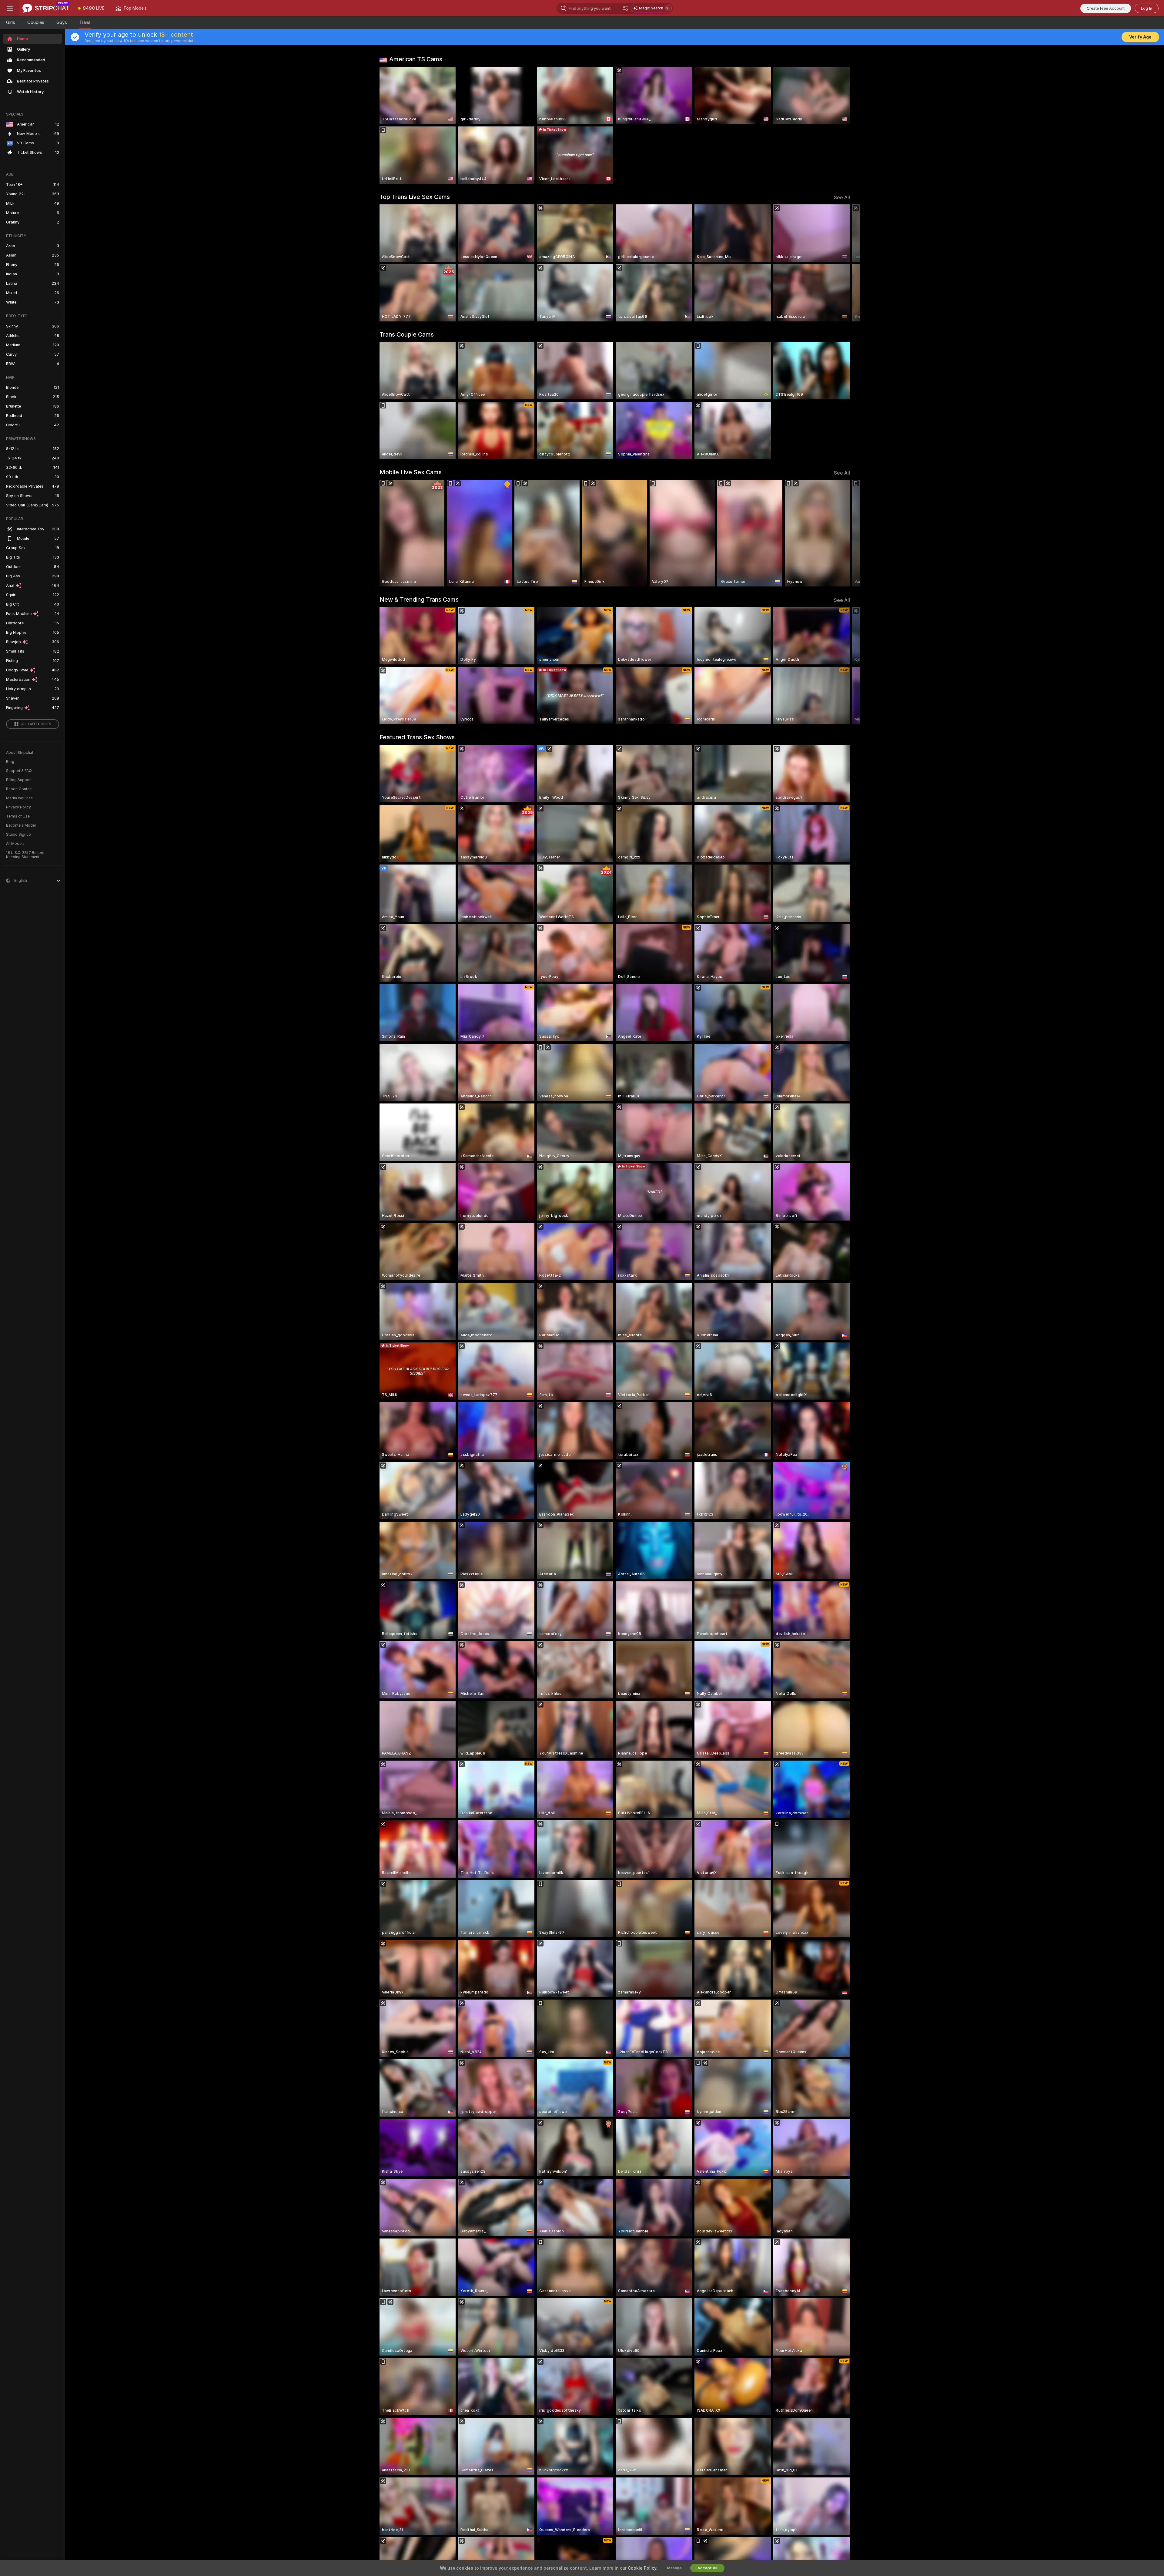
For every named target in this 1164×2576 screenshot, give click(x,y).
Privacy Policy (18, 807)
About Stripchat (20, 753)
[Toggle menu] (10, 8)
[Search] (625, 8)
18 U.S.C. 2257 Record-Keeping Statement (26, 855)
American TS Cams (416, 59)
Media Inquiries (19, 798)
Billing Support (19, 780)
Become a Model (21, 825)
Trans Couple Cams (407, 334)
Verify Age (1140, 37)
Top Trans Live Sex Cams (415, 197)
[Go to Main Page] (46, 8)
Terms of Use (18, 816)
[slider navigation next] (845, 263)
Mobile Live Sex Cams (411, 472)
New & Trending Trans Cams (419, 599)
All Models (15, 844)
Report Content (19, 789)
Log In (1147, 8)
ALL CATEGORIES (36, 724)
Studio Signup (18, 835)
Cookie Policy (642, 2568)
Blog (10, 762)
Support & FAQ (19, 771)
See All (842, 198)
